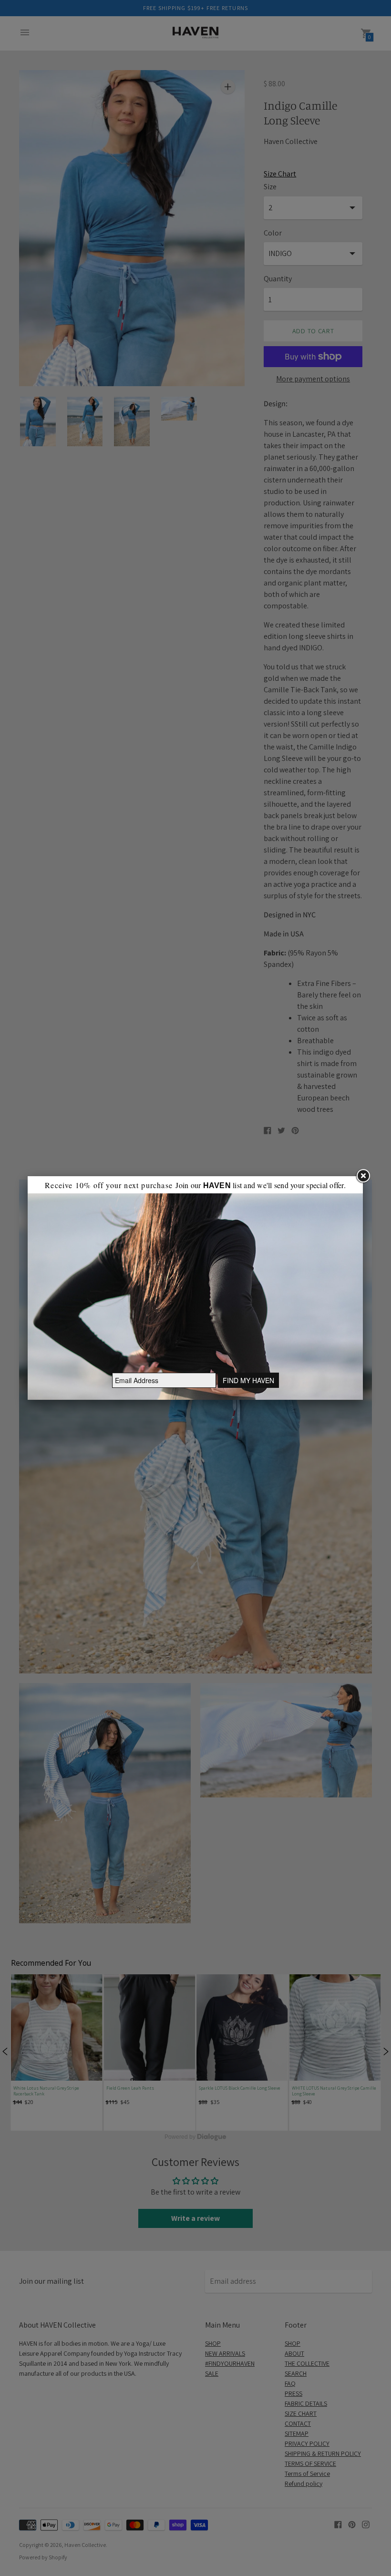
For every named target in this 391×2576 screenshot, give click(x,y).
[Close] (363, 1176)
